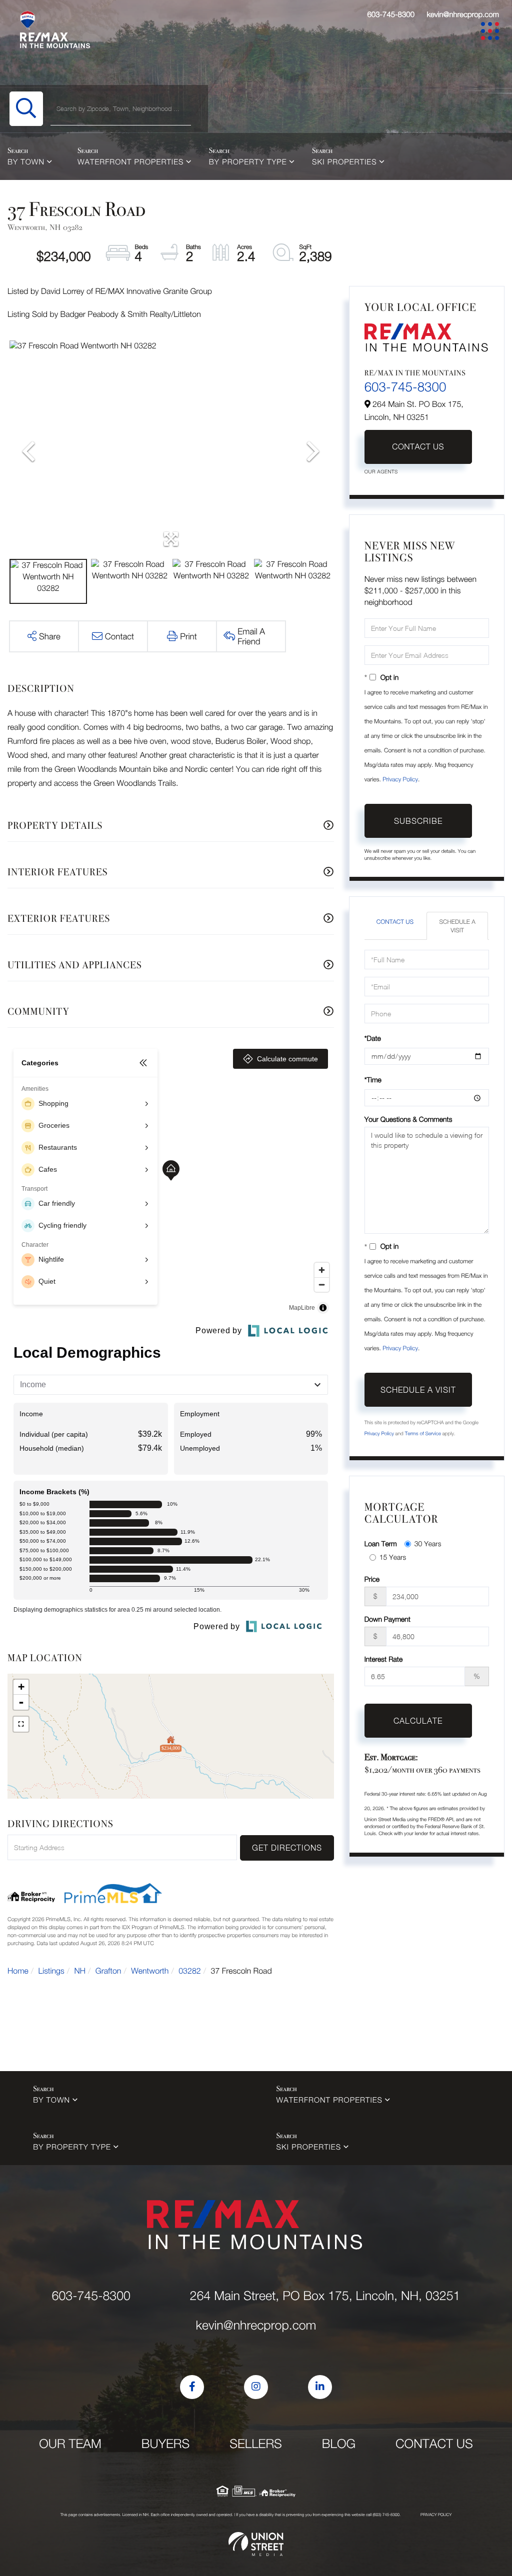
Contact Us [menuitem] (434, 2444)
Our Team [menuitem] (70, 2444)
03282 (189, 1971)
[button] (26, 109)
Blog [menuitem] (339, 2444)
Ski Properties (344, 162)
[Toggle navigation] (492, 33)
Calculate (418, 1721)
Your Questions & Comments (408, 1119)
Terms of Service (423, 1434)
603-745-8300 (391, 14)
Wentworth (150, 1971)
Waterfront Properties (130, 162)
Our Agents (381, 472)
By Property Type (248, 162)
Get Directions (287, 1848)
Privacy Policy (400, 779)
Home (18, 1971)
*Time (373, 1080)
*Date (373, 1038)
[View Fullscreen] (21, 1724)
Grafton (108, 1971)
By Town (26, 162)
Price (372, 1579)
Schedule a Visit (457, 926)
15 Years (393, 1557)
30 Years (428, 1543)
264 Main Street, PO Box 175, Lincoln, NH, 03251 (325, 2296)
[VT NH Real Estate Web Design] (256, 2544)
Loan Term (381, 1543)
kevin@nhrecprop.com (463, 14)
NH (80, 1971)
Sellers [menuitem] (256, 2444)
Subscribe (418, 821)
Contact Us (418, 447)
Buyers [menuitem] (165, 2444)
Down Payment (387, 1619)
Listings (51, 1971)
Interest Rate (384, 1659)
